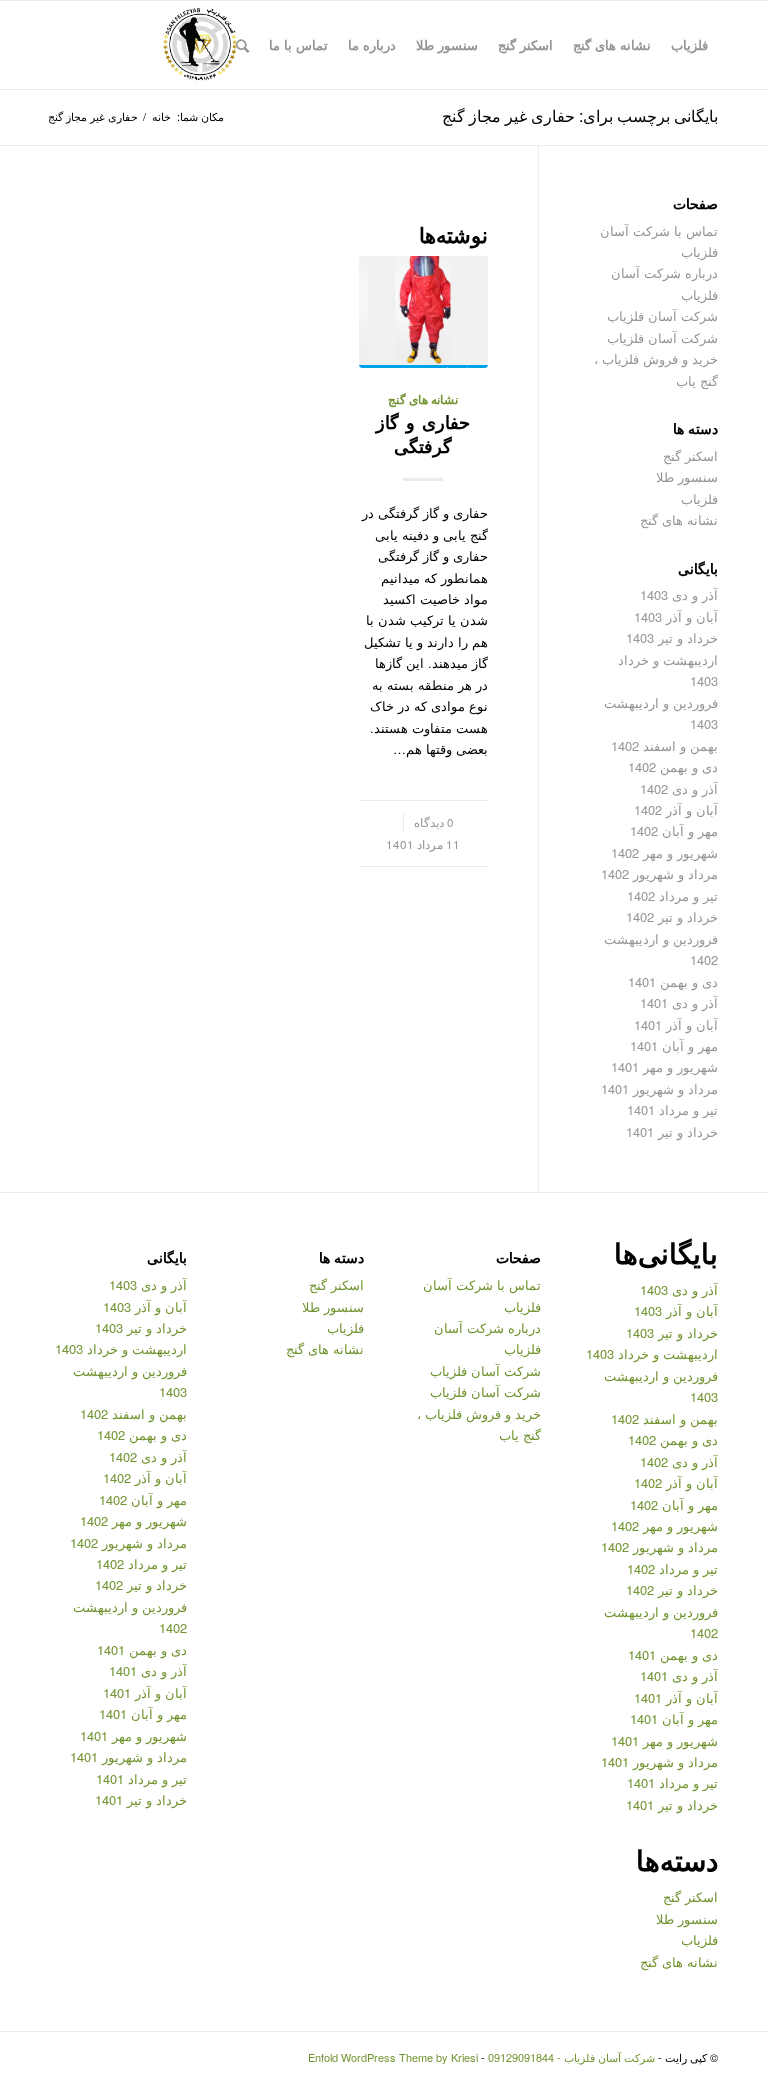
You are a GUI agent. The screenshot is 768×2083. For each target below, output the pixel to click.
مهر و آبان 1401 (674, 1045)
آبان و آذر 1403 (676, 616)
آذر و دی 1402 (679, 788)
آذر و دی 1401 (679, 1002)
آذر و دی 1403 (679, 594)
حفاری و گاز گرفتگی (423, 434)
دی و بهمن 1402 (673, 766)
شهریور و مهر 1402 (664, 852)
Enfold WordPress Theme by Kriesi (393, 2057)
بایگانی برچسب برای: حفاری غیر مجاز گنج (580, 115)
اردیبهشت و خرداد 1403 (652, 1353)
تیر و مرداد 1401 (672, 1109)
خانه (161, 116)
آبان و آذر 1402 (676, 809)
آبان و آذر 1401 (676, 1024)
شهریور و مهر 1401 (664, 1066)
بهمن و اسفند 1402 (664, 745)
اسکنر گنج (690, 455)
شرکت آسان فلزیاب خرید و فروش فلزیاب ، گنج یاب (656, 359)
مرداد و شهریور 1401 (659, 1088)
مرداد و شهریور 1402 (659, 873)
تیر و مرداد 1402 (672, 895)
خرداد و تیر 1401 (672, 1131)
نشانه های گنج (423, 399)
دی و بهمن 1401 (673, 981)
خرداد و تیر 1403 (672, 637)
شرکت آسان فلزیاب (662, 315)
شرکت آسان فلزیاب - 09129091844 (571, 2057)
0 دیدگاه (434, 822)
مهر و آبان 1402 (674, 830)
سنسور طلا (687, 476)
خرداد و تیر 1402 (672, 916)
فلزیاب (699, 498)
